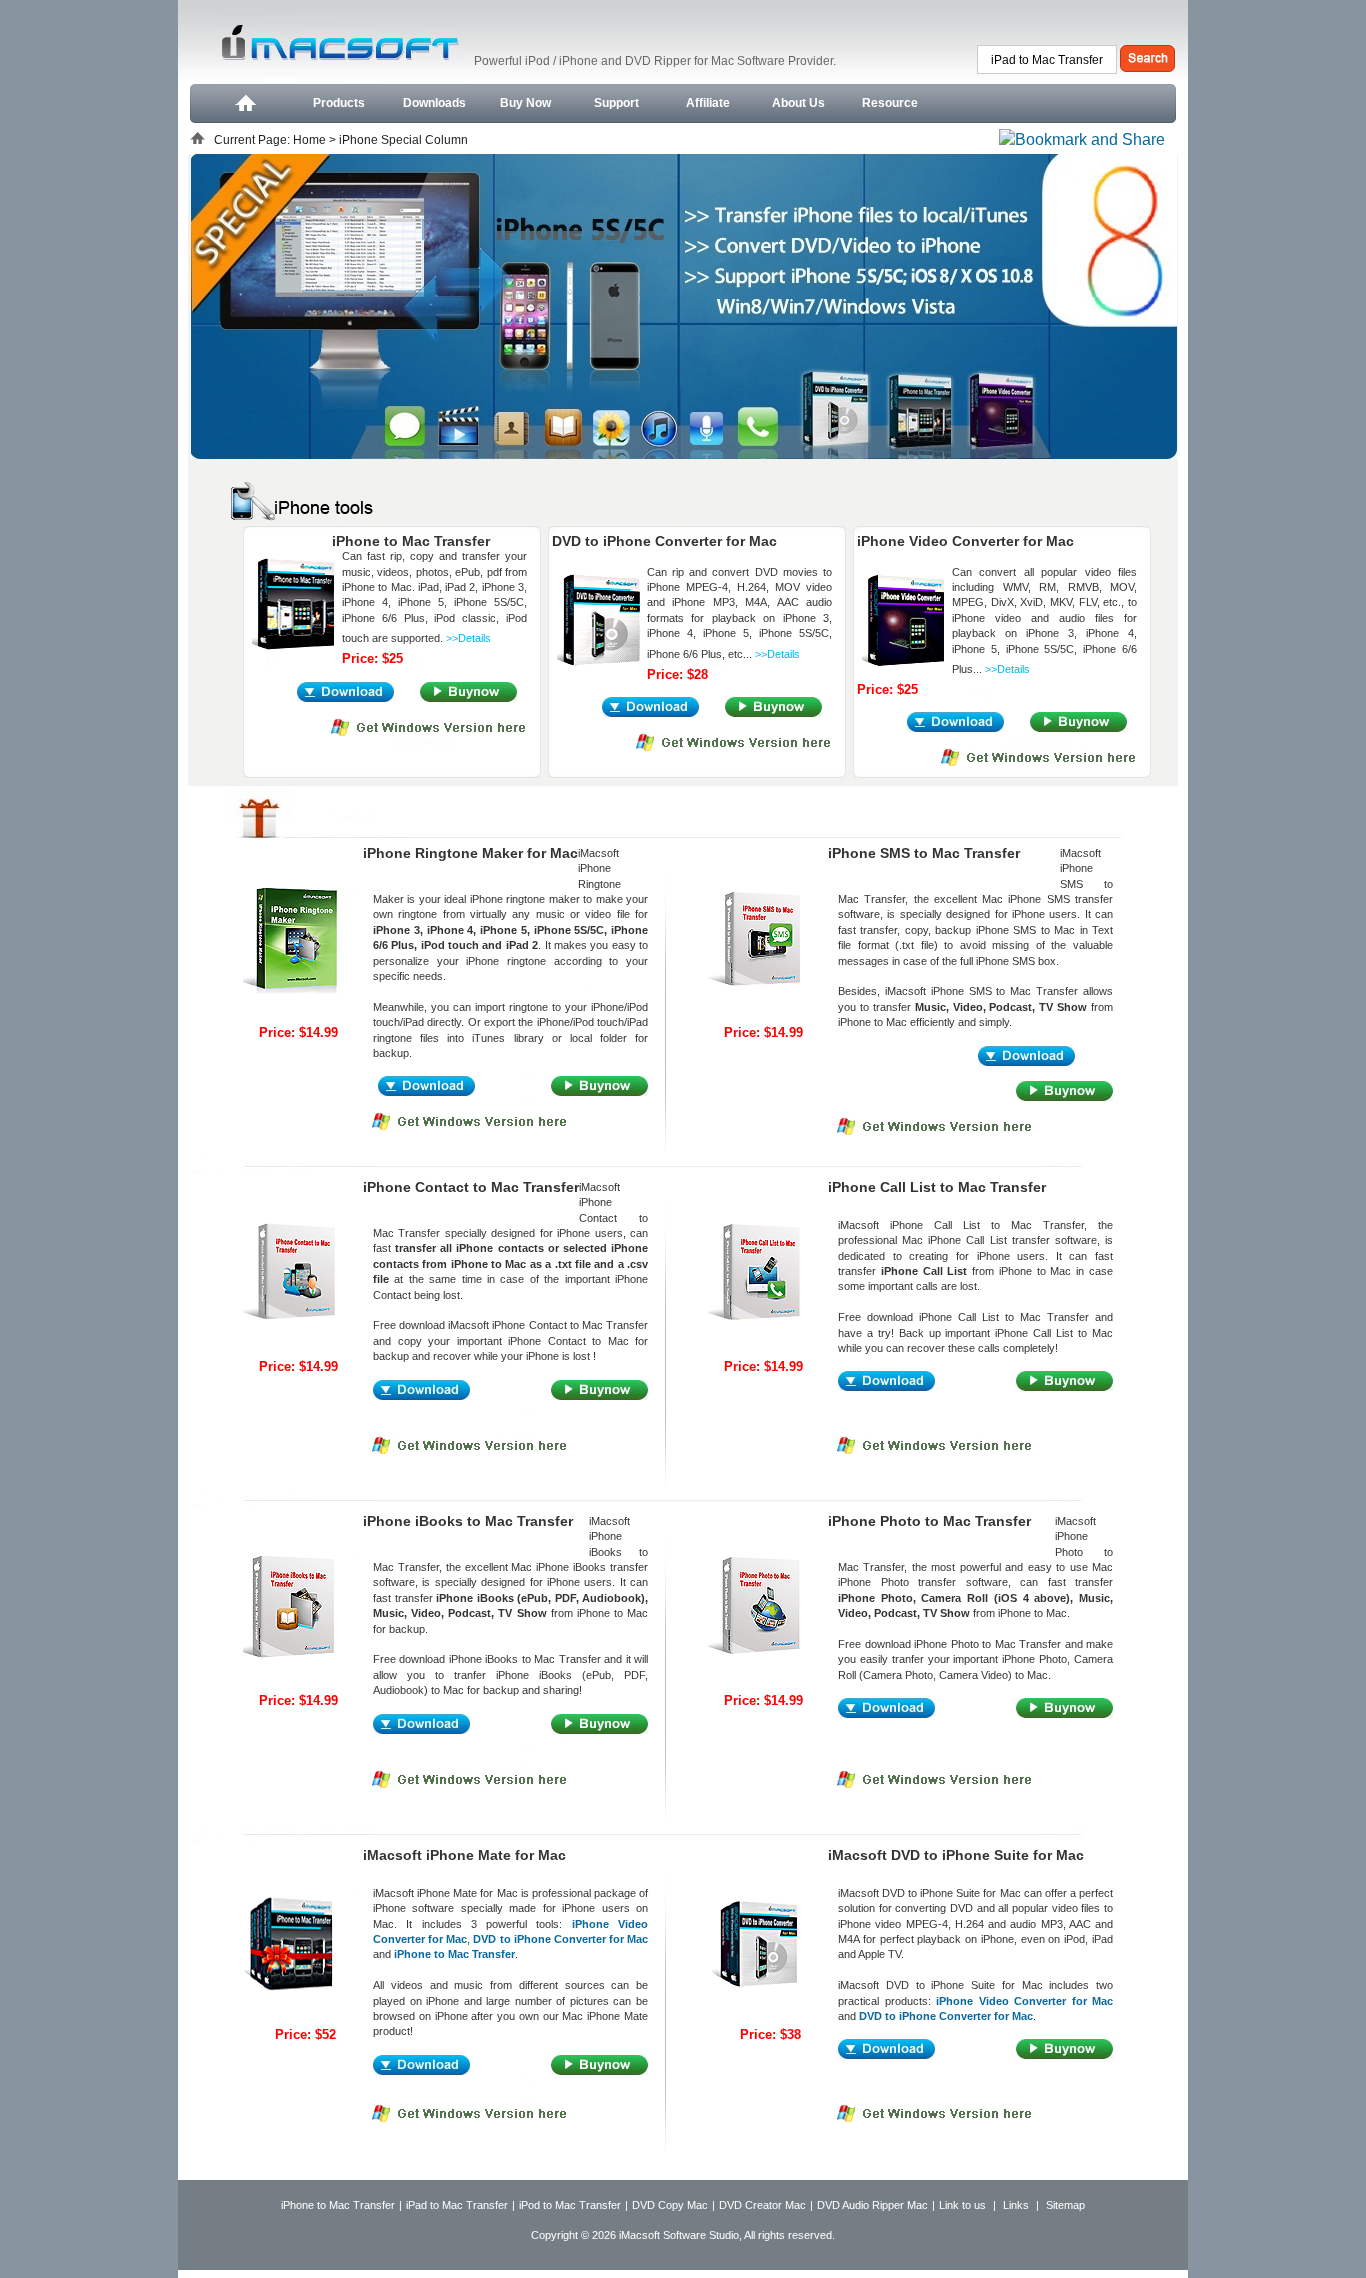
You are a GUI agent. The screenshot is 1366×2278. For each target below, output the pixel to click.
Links (1016, 2205)
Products (339, 103)
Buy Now (525, 103)
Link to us (962, 2205)
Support (616, 103)
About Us (798, 103)
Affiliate (708, 103)
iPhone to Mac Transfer (338, 2205)
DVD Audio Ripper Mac (872, 2205)
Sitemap (1065, 2205)
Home (311, 140)
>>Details (468, 638)
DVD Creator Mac (762, 2205)
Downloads (434, 103)
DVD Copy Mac (670, 2205)
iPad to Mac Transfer (457, 2205)
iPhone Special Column (403, 140)
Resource (890, 103)
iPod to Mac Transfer (570, 2205)
